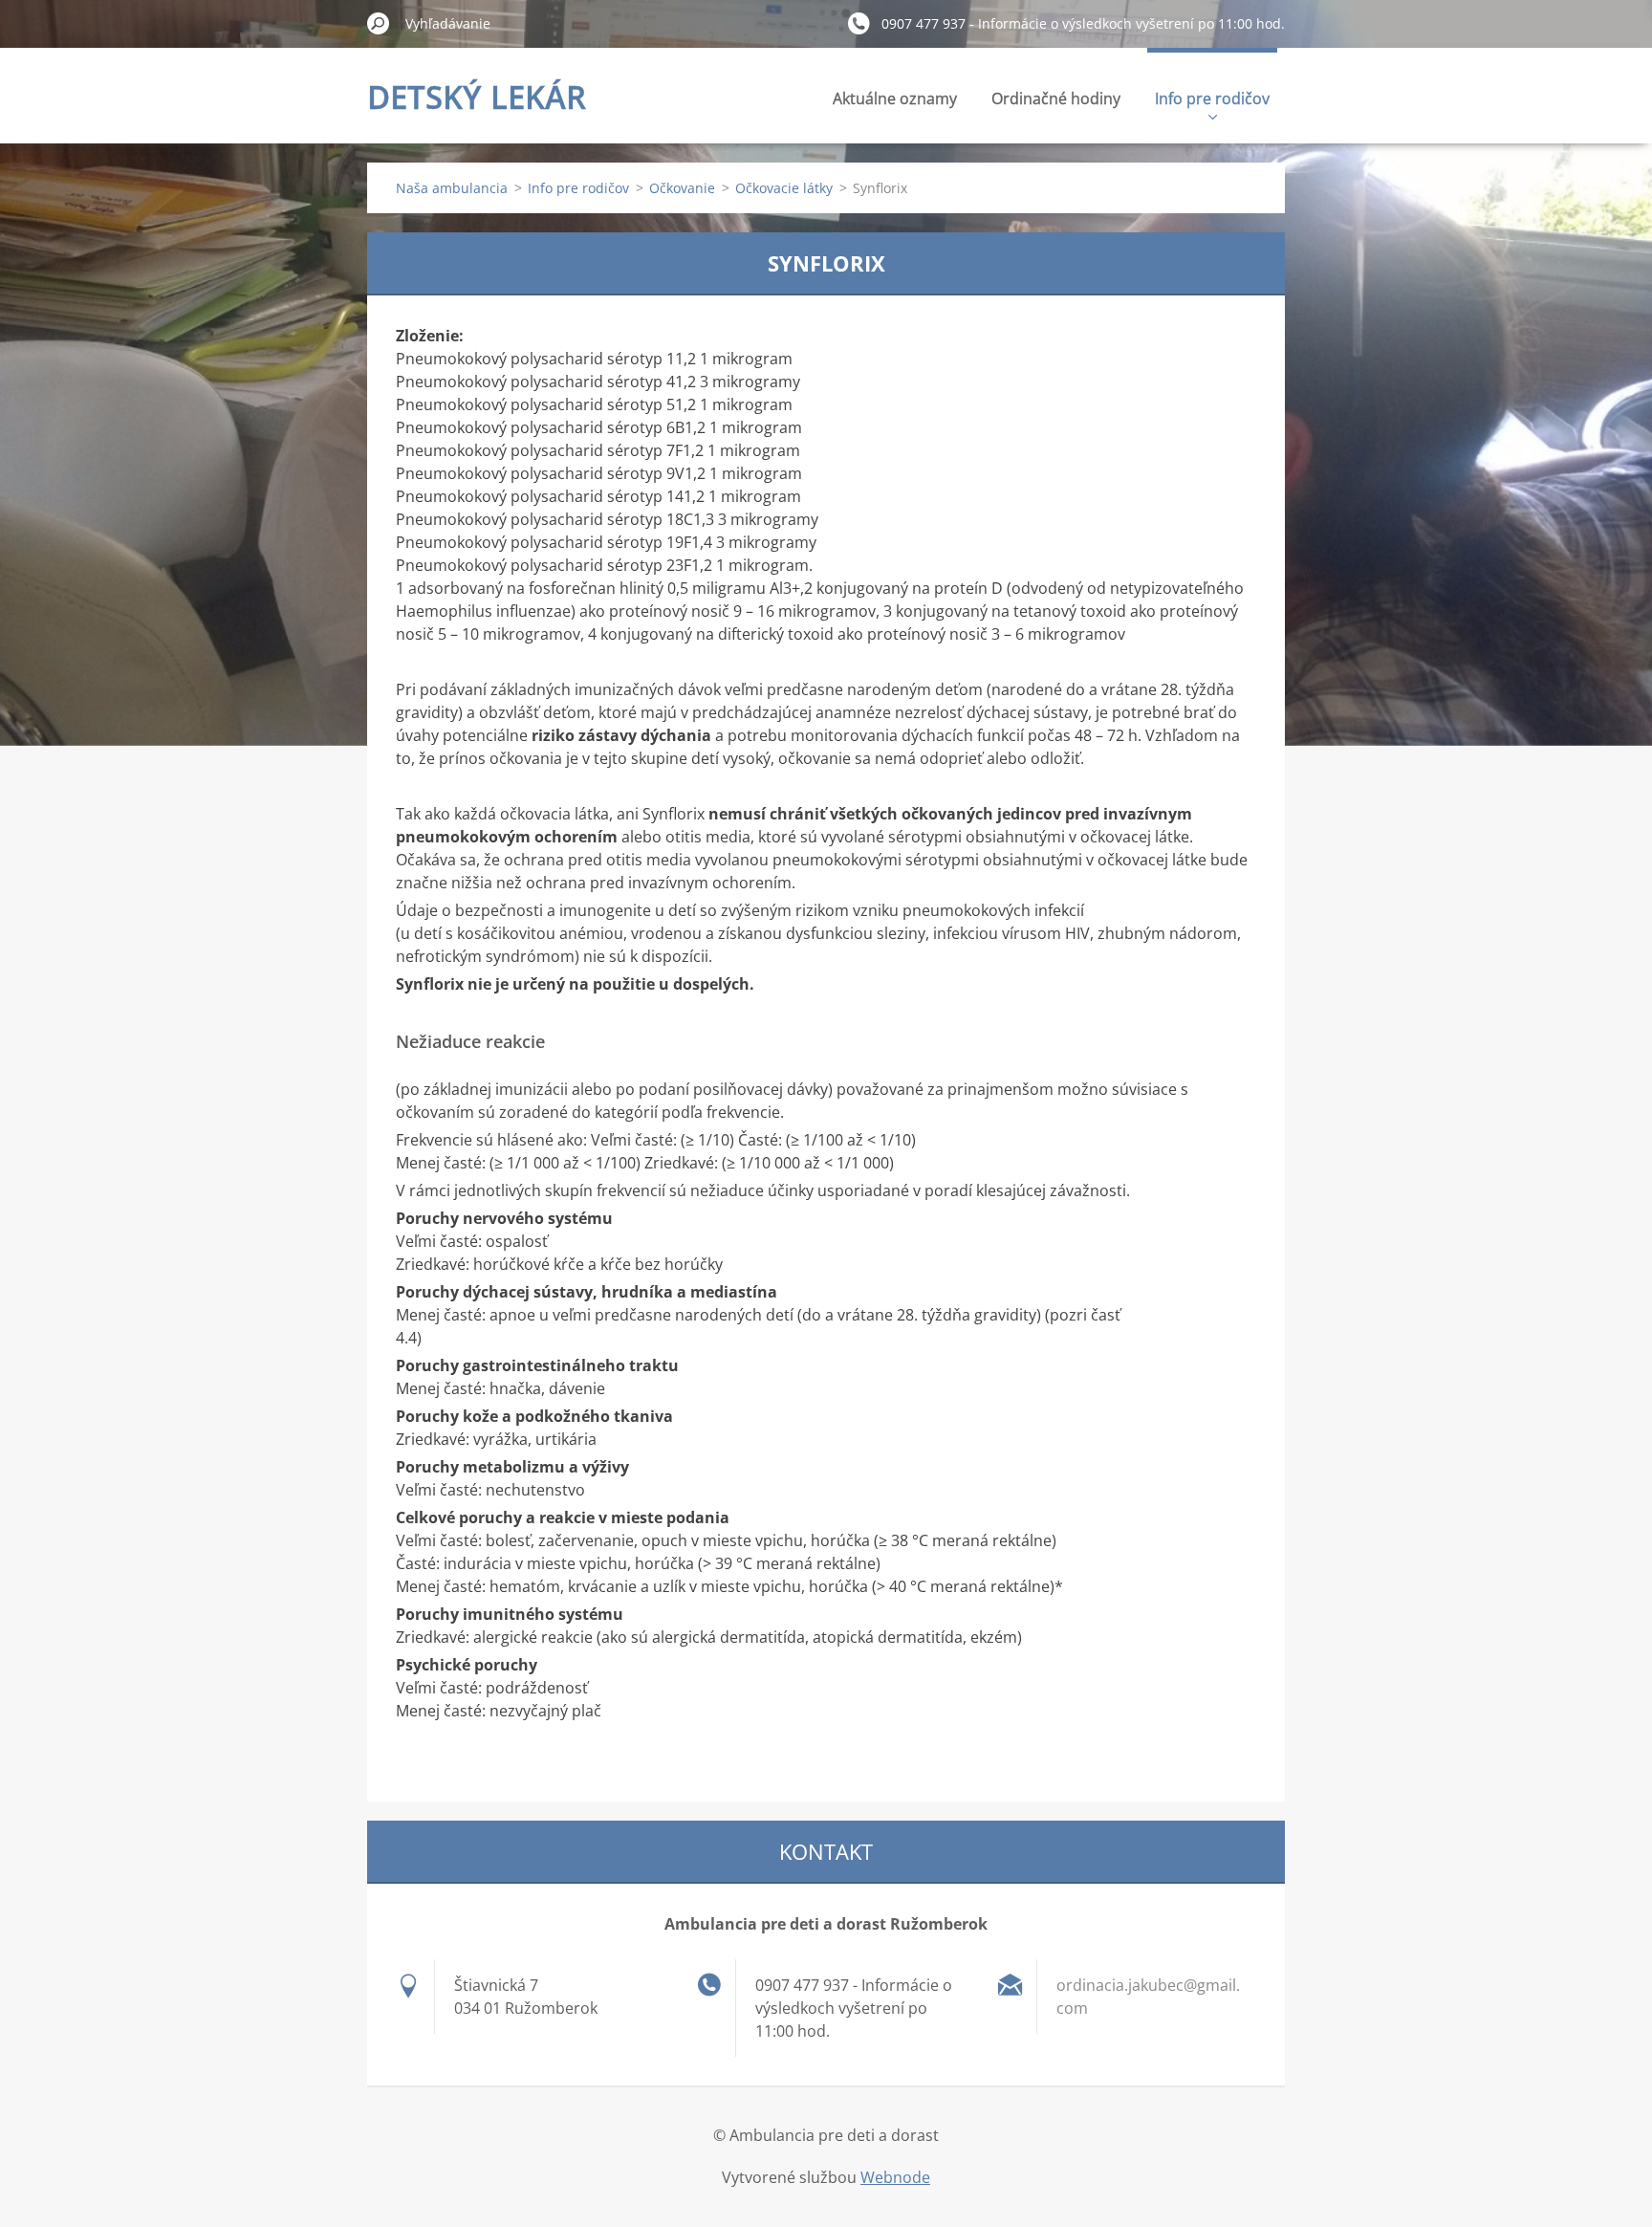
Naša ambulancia (452, 188)
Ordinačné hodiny (1056, 98)
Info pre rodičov (1212, 98)
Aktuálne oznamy (895, 98)
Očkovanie (682, 188)
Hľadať (379, 23)
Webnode (895, 2177)
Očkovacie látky (784, 188)
